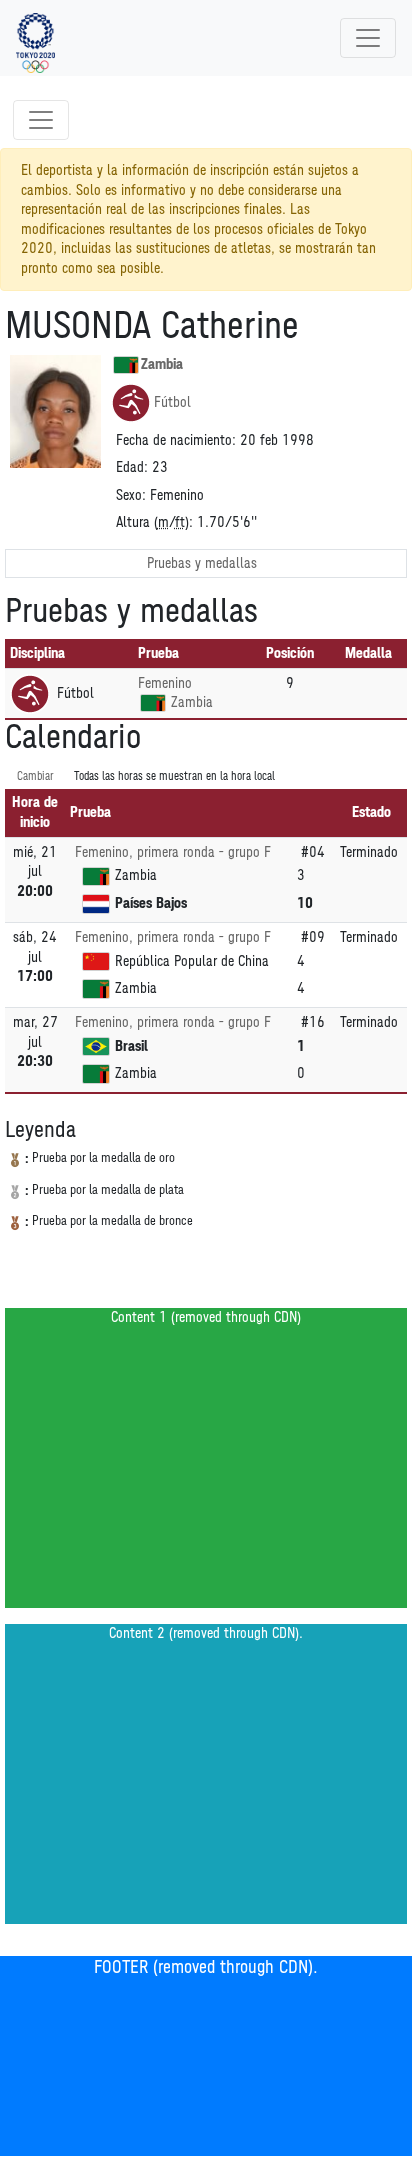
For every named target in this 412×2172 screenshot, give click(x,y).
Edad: (132, 467)
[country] (153, 703)
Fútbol (172, 402)
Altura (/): (154, 522)
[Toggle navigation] (368, 38)
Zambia (162, 364)
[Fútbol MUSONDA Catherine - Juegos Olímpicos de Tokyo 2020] (35, 38)
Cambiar (35, 776)
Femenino (165, 683)
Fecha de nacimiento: (176, 440)
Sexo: (131, 495)
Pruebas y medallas (202, 563)
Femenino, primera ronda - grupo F (173, 852)
